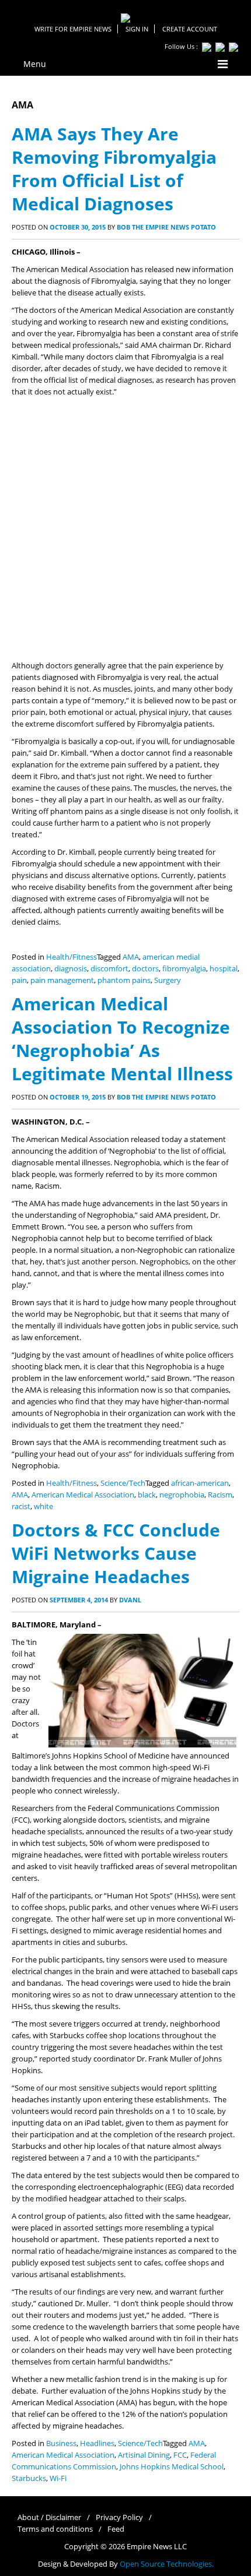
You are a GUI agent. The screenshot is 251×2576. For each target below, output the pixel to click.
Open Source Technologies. (167, 2564)
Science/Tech (123, 1483)
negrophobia (182, 1495)
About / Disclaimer (49, 2517)
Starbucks (29, 2478)
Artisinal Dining (144, 2455)
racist (21, 1507)
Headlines (97, 2443)
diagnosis (71, 969)
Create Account (190, 29)
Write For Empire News (73, 29)
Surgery (168, 980)
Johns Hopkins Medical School (172, 2467)
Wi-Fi (58, 2478)
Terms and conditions (55, 2529)
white (43, 1507)
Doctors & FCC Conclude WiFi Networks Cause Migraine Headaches (116, 1553)
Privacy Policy (119, 2517)
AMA (131, 957)
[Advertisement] (125, 529)
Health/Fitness (72, 957)
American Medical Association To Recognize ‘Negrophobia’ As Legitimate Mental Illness (122, 1039)
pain (19, 980)
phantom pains (124, 980)
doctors (145, 969)
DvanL (130, 1600)
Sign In (137, 29)
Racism (220, 1495)
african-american (200, 1483)
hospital (224, 969)
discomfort (109, 969)
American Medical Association (83, 1495)
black (147, 1495)
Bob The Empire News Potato (166, 227)
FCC (180, 2455)
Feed (116, 2529)
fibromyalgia (184, 969)
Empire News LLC (157, 2547)
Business (61, 2443)
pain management (62, 980)
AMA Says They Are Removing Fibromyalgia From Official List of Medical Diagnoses (114, 169)
